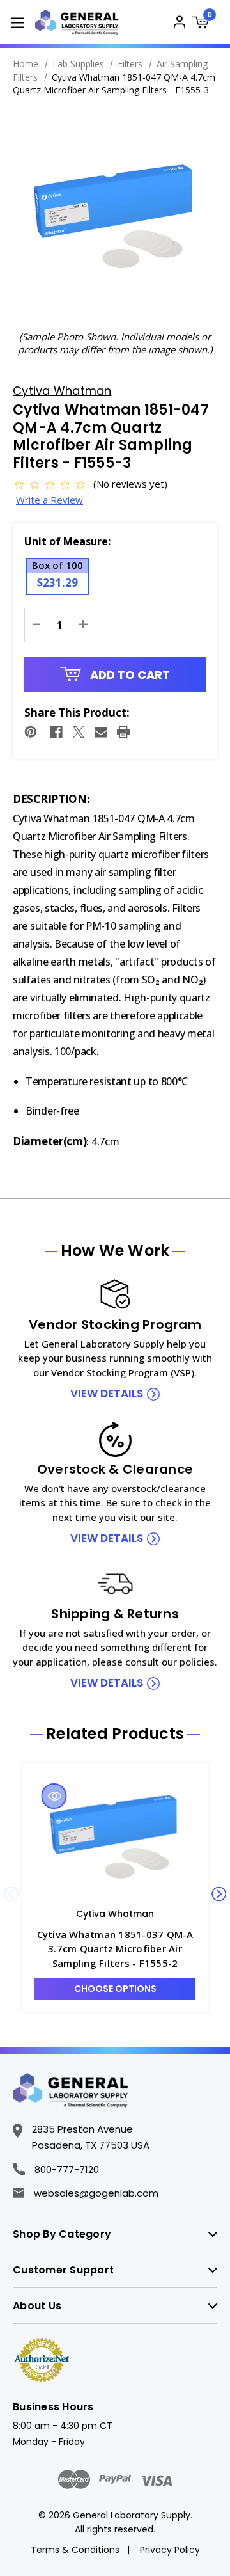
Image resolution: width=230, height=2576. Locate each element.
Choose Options (115, 1989)
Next (219, 1894)
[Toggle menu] (18, 22)
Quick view (54, 1796)
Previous (11, 1894)
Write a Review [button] (50, 500)
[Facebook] (56, 732)
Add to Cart (129, 675)
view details (107, 1394)
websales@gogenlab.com (96, 2193)
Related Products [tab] (115, 1734)
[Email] (101, 732)
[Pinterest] (31, 732)
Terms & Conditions (75, 2550)
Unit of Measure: (67, 541)
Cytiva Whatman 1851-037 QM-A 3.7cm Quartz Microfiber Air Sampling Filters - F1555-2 (115, 1949)
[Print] (123, 732)
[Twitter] (79, 732)
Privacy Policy (170, 2550)
